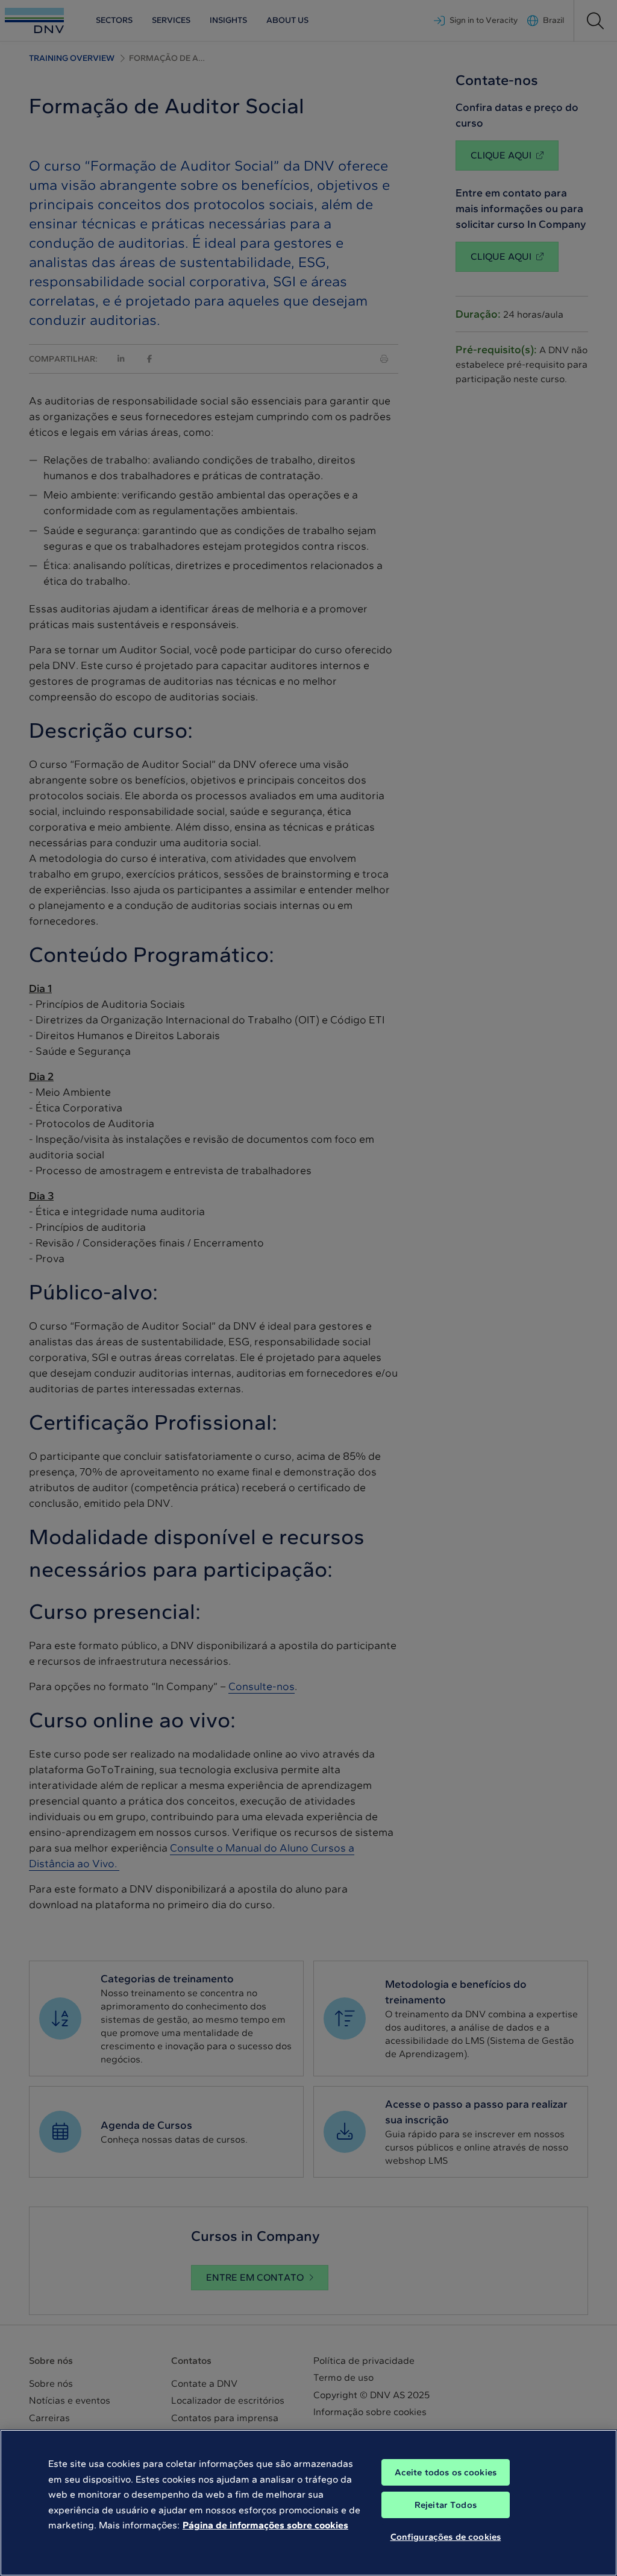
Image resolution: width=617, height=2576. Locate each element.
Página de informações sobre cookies (265, 2525)
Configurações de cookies (446, 2537)
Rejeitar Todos (446, 2505)
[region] (308, 2503)
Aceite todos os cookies (446, 2472)
